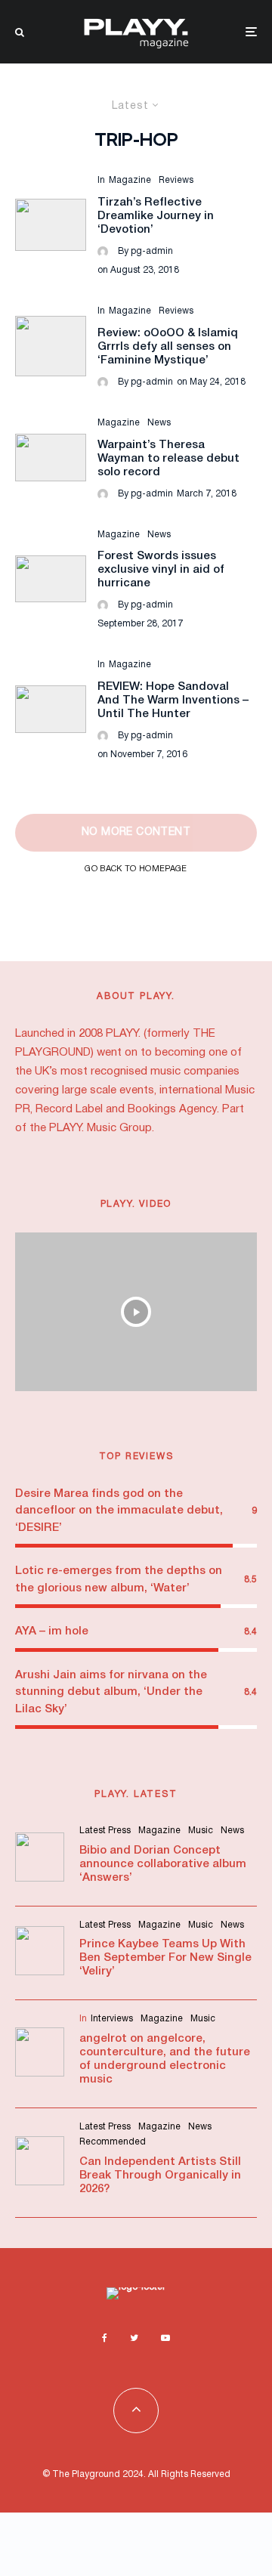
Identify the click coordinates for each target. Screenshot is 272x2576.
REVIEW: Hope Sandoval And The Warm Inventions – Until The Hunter (173, 700)
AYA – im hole (52, 1631)
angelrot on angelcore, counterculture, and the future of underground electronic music (165, 2059)
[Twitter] (134, 2338)
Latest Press (105, 1831)
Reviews (176, 180)
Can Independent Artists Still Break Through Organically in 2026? (160, 2176)
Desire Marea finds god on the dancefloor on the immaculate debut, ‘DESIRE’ (119, 1511)
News (159, 423)
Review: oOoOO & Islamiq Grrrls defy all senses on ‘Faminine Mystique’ (168, 347)
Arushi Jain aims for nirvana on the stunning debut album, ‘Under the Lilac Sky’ (111, 1692)
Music (201, 1831)
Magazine (130, 180)
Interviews (112, 2019)
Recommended (113, 2142)
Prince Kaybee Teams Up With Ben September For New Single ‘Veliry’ (165, 1958)
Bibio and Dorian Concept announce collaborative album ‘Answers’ (163, 1864)
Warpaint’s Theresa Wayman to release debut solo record (168, 459)
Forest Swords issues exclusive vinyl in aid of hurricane (161, 570)
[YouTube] (165, 2338)
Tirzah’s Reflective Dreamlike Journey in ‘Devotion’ (156, 216)
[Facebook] (105, 2338)
